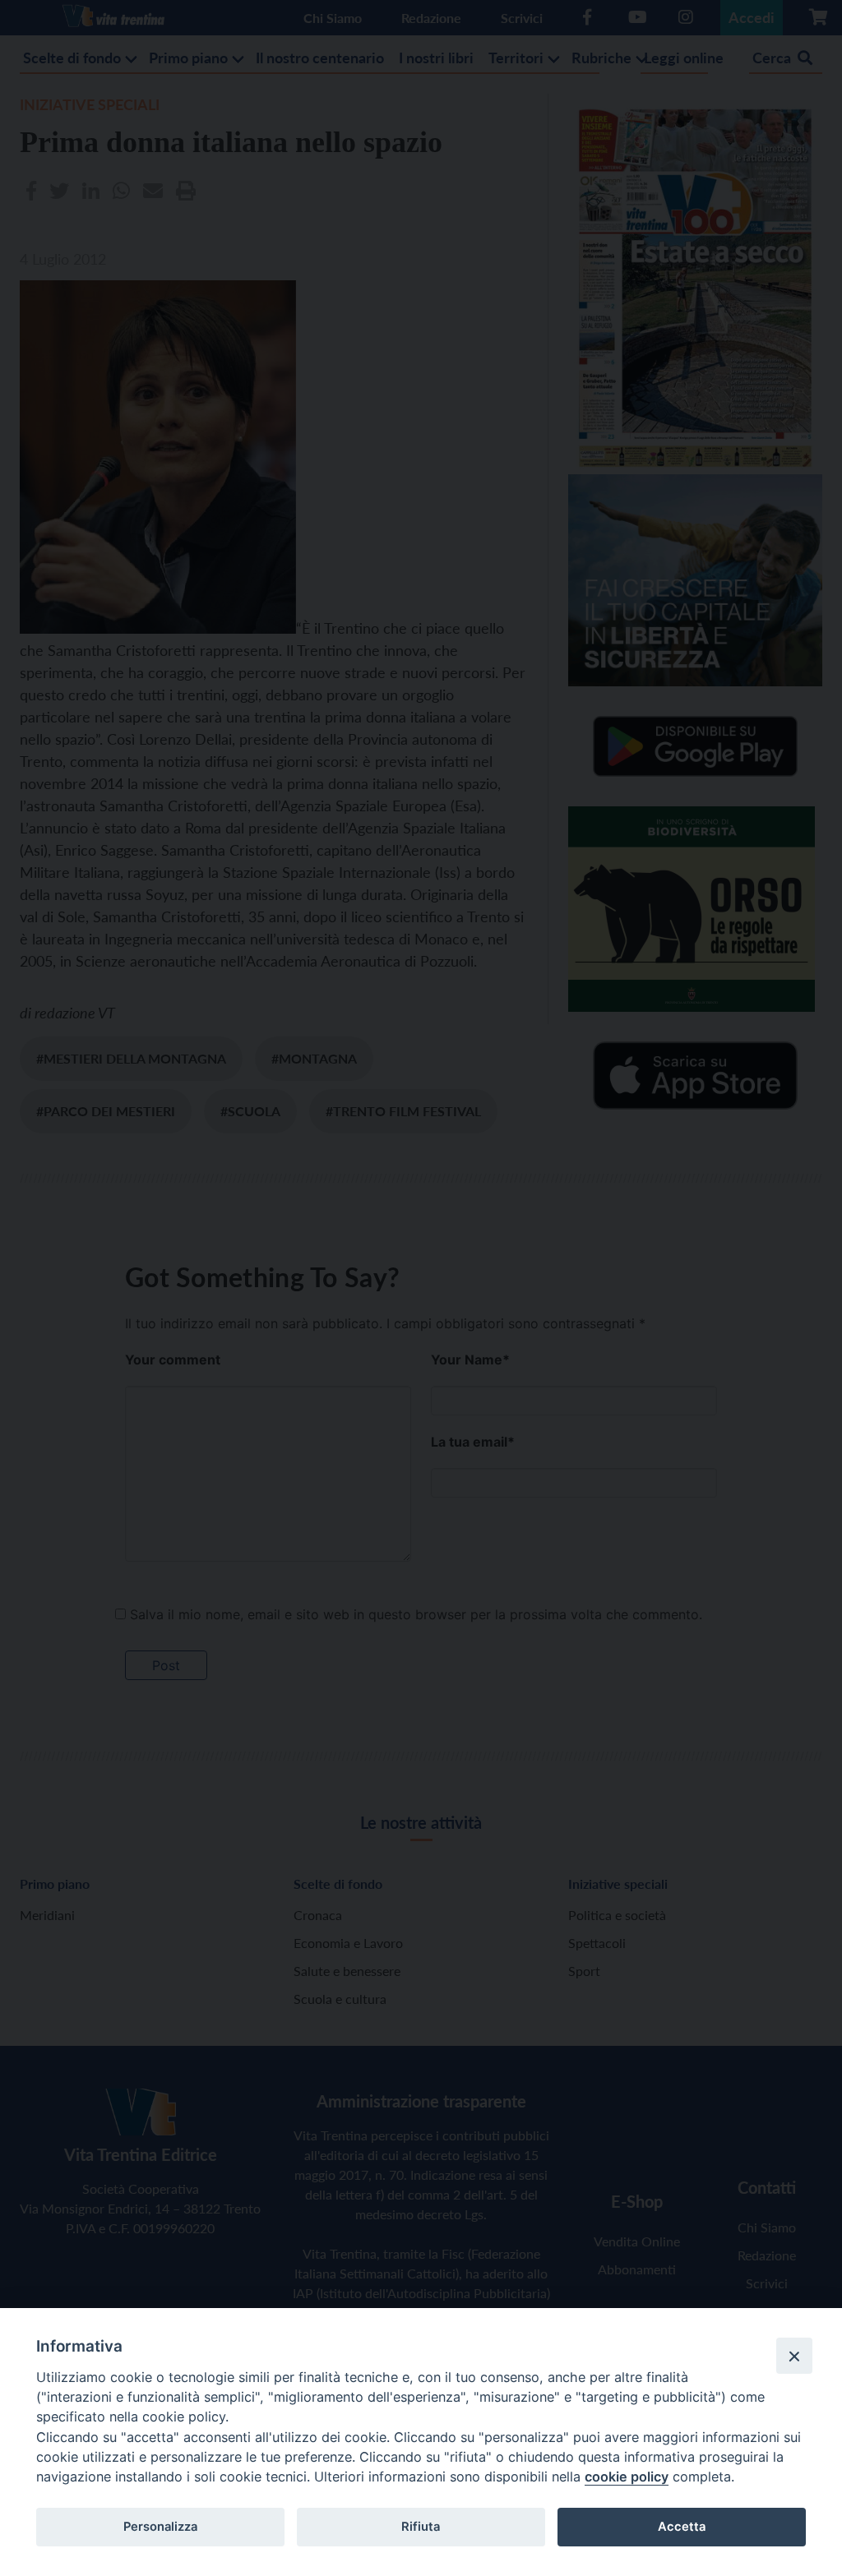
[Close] (794, 2356)
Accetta (682, 2527)
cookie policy (627, 2477)
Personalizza (160, 2527)
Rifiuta (421, 2527)
